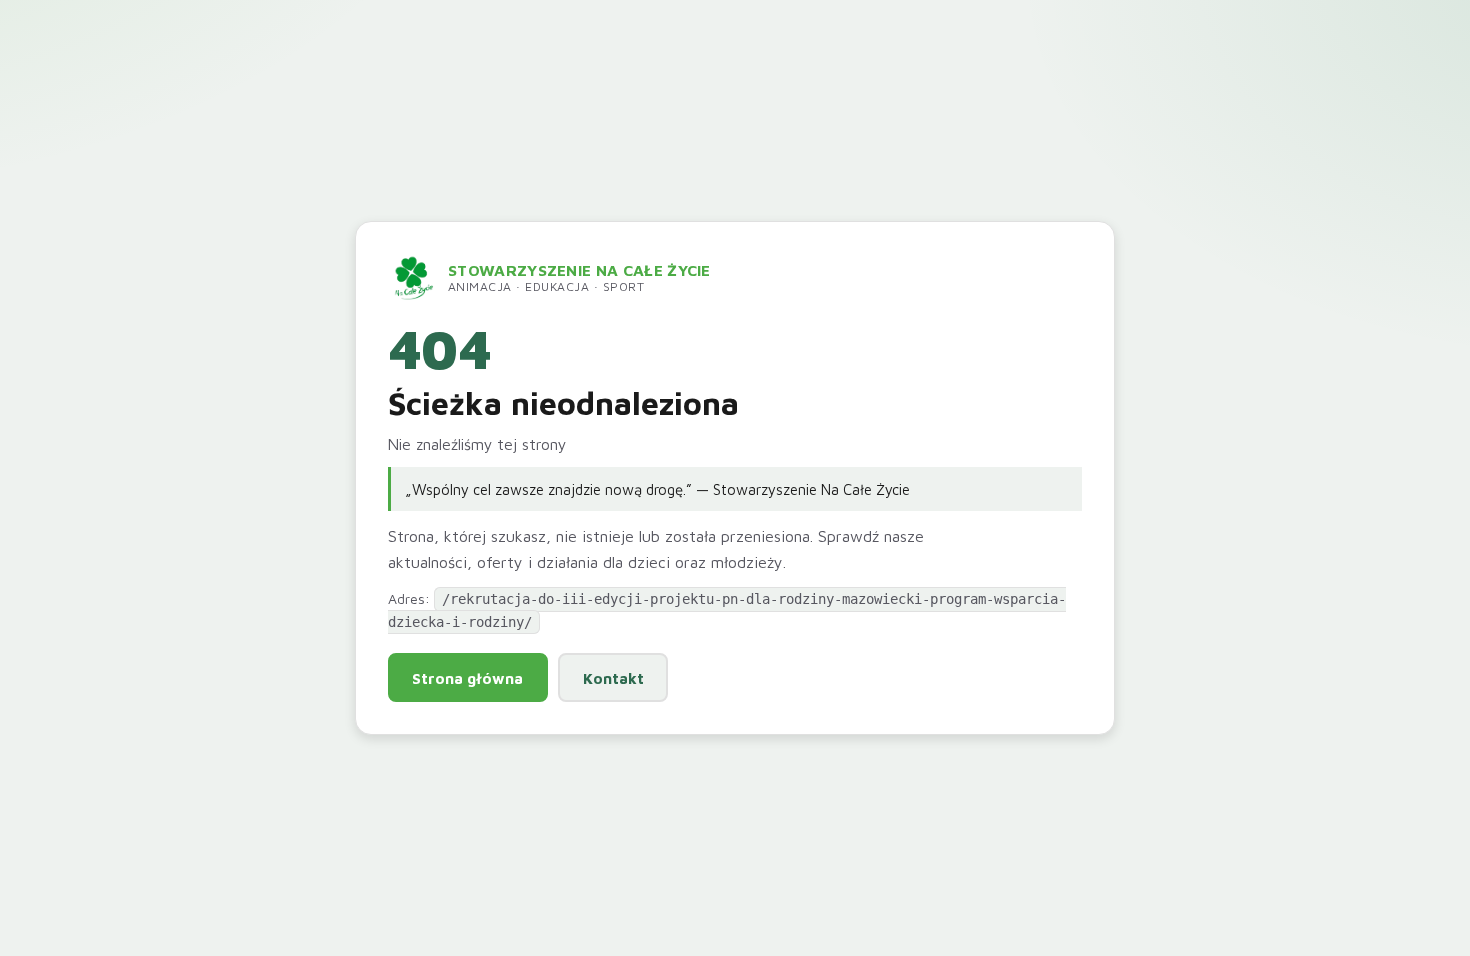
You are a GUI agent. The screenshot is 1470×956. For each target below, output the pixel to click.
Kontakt (613, 678)
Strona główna (467, 678)
